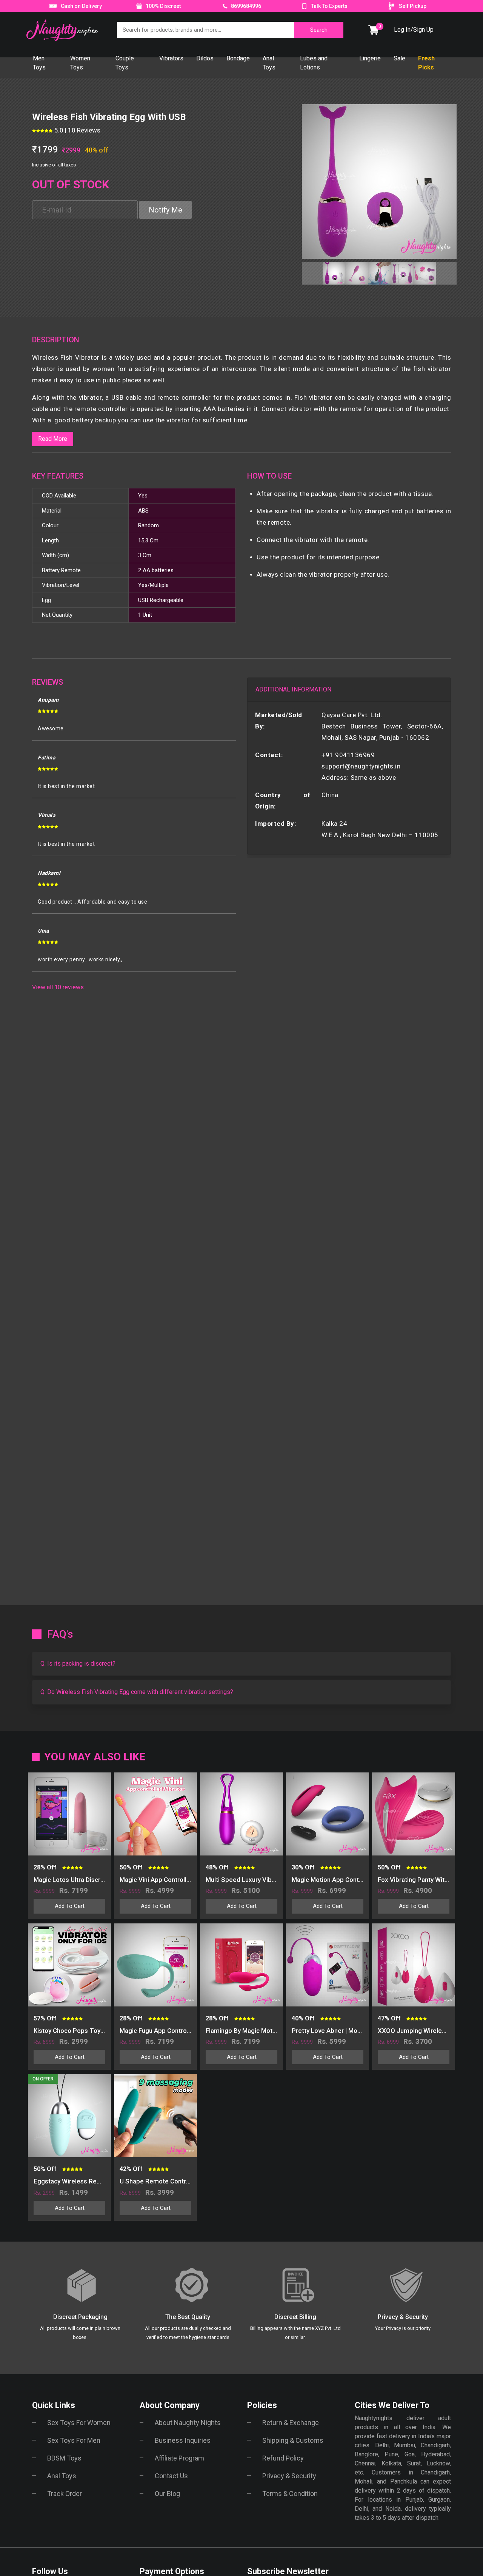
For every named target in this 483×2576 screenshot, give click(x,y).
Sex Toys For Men (74, 2440)
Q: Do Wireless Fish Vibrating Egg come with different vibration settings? (137, 1692)
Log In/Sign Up (414, 30)
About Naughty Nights (188, 2423)
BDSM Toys (64, 2458)
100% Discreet (163, 6)
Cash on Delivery (81, 6)
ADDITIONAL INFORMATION (293, 689)
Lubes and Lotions (314, 63)
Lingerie (370, 58)
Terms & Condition (290, 2494)
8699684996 (245, 6)
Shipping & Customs (293, 2440)
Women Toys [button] (80, 63)
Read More (53, 439)
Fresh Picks (426, 63)
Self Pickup (413, 6)
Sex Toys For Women (79, 2423)
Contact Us (171, 2476)
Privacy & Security (289, 2476)
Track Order (65, 2494)
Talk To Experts (329, 6)
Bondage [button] (238, 58)
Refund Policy (283, 2458)
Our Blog (167, 2494)
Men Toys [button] (39, 63)
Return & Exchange (291, 2423)
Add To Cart (70, 1906)
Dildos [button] (205, 58)
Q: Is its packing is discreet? (78, 1664)
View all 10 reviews (58, 987)
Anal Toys (62, 2476)
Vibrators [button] (171, 58)
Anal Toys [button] (269, 63)
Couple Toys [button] (125, 63)
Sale (399, 58)
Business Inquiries (183, 2440)
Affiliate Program (179, 2458)
